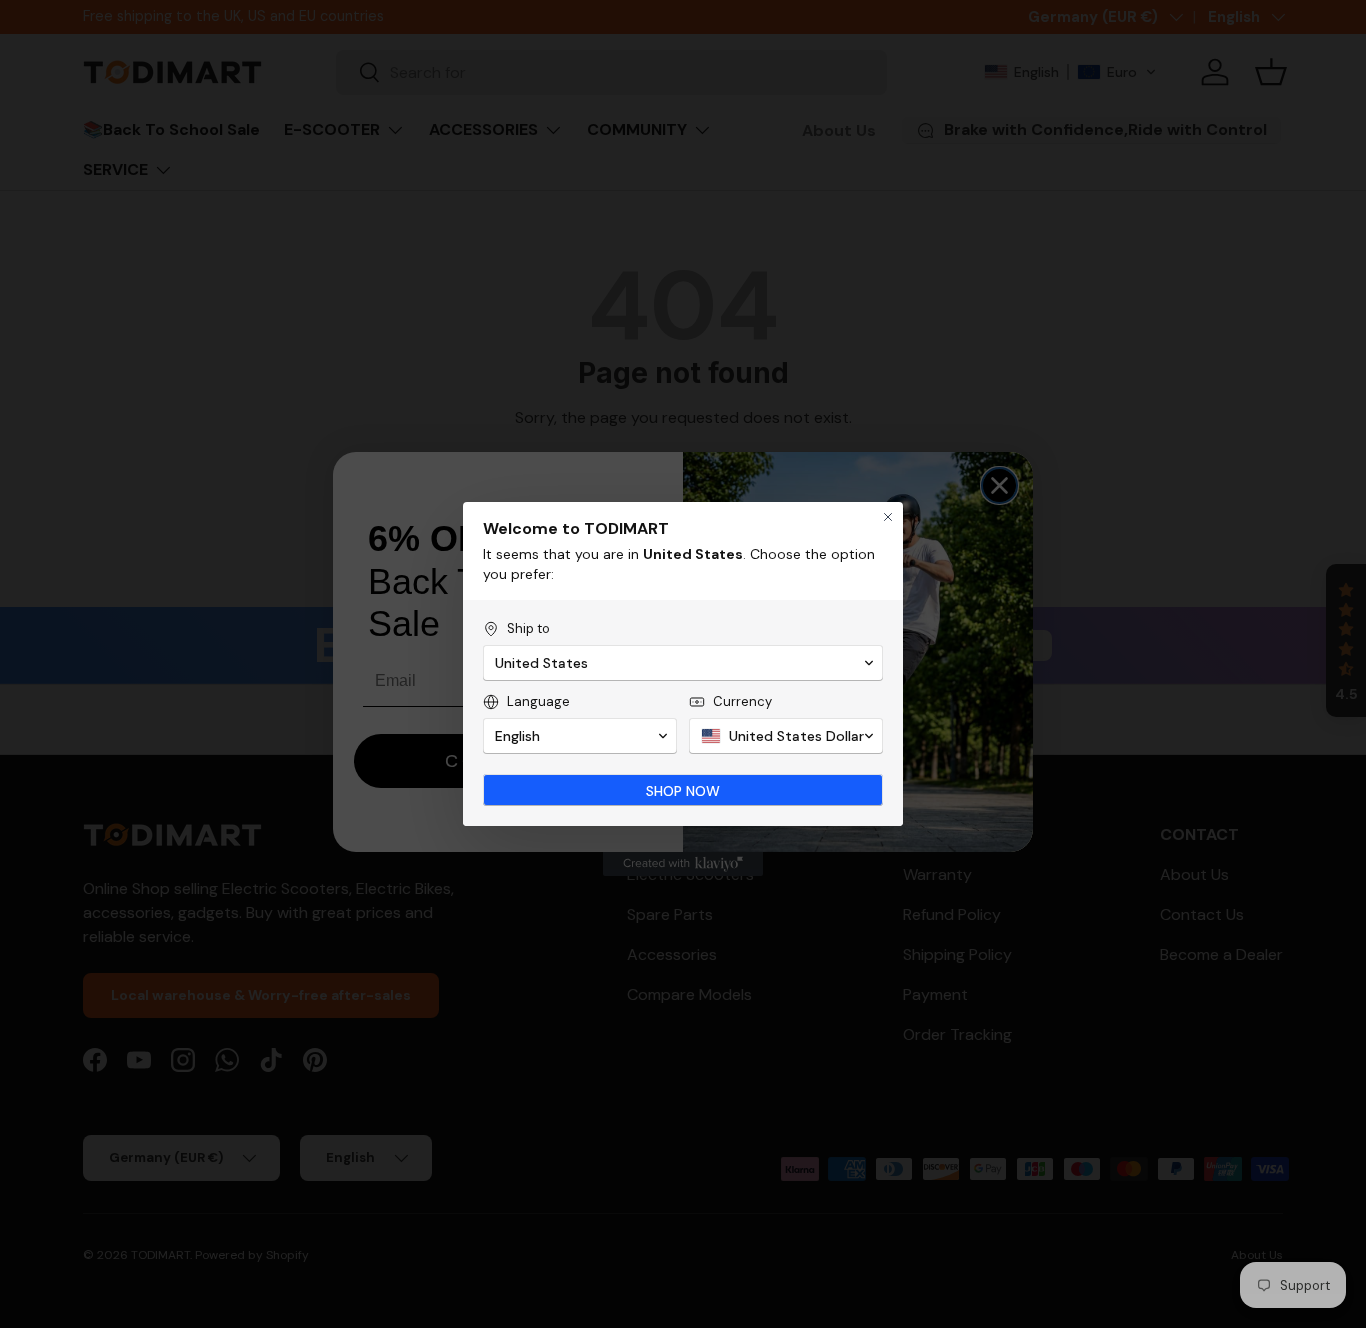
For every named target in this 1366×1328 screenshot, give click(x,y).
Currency (742, 701)
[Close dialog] (888, 517)
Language (538, 701)
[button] (683, 663)
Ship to (528, 628)
